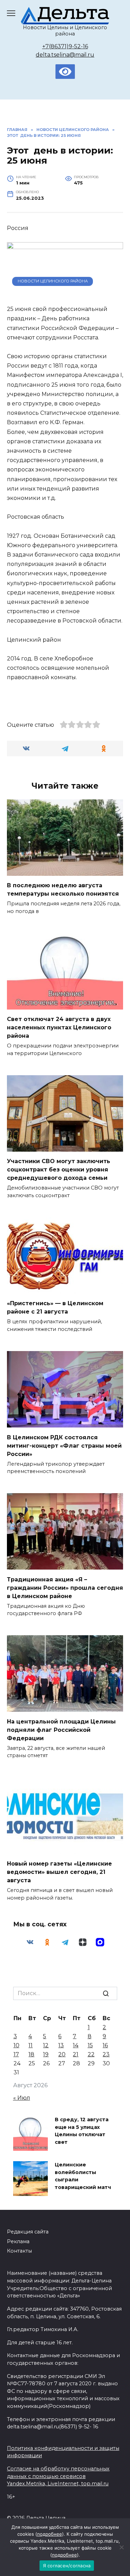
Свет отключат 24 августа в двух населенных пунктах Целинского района (59, 1027)
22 (91, 2054)
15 (90, 2045)
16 (105, 2045)
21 (76, 2054)
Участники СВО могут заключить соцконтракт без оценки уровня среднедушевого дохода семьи (59, 1170)
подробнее (50, 2534)
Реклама (18, 2241)
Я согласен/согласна (67, 2566)
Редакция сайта (28, 2232)
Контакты (19, 2251)
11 (31, 2045)
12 (46, 2045)
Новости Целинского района (53, 281)
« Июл (22, 2098)
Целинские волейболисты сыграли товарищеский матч (83, 2176)
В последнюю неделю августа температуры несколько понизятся (63, 890)
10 (16, 2045)
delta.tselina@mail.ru (65, 55)
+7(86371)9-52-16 (65, 46)
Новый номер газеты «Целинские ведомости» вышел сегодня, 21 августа (59, 1872)
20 (62, 2054)
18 (31, 2054)
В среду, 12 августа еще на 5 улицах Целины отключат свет (82, 2131)
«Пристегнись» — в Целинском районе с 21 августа (55, 1307)
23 (106, 2054)
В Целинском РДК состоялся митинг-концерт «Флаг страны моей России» (64, 1445)
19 (46, 2054)
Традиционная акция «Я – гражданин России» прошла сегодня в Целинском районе (65, 1587)
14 (76, 2045)
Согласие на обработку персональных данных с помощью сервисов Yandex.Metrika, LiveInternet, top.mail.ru (58, 2476)
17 (16, 2054)
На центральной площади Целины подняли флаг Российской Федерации (61, 1730)
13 (61, 2045)
